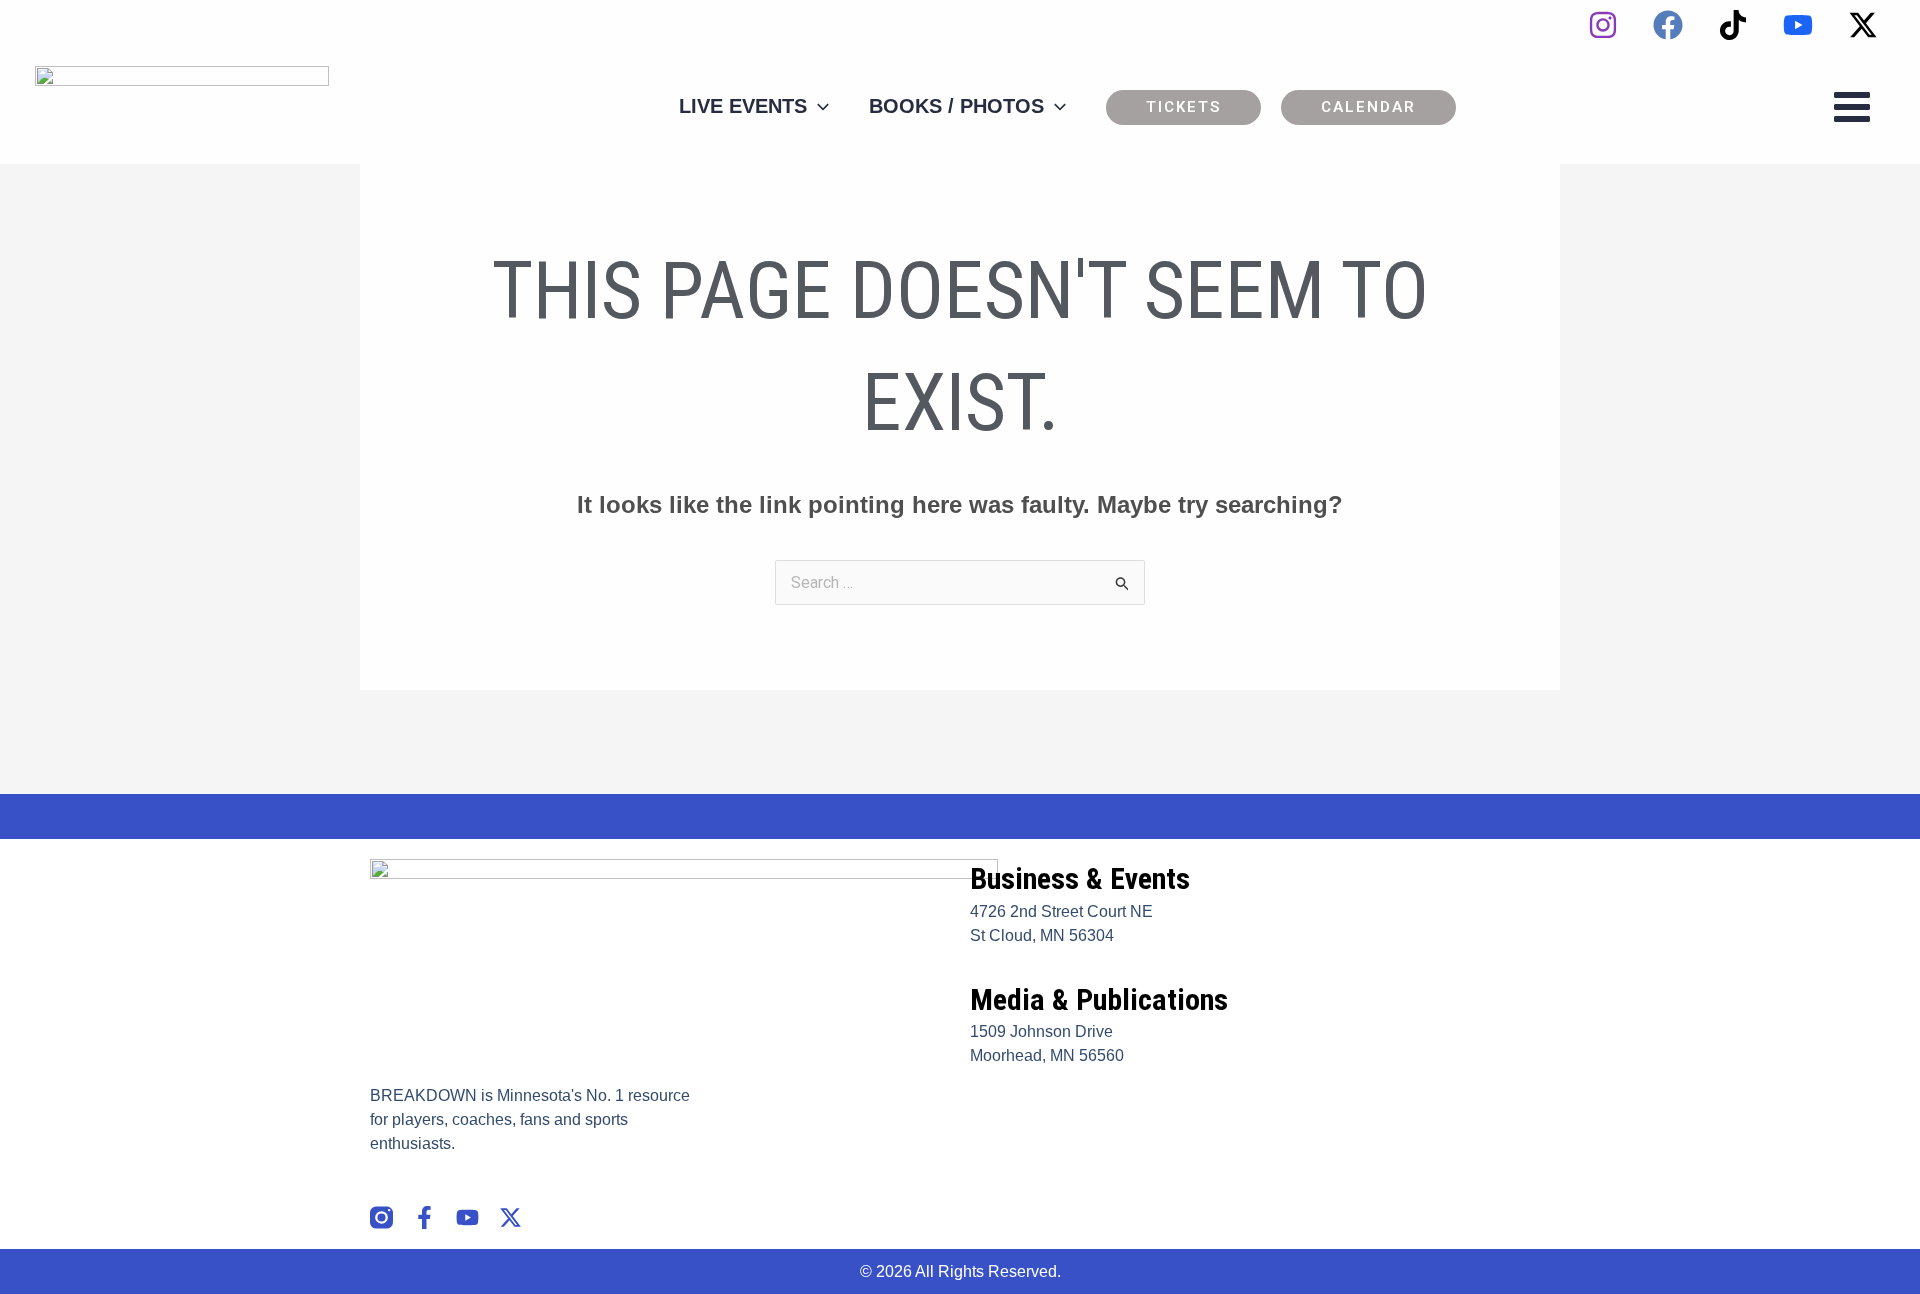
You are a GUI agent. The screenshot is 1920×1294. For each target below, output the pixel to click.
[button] (1183, 107)
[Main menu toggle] (1852, 107)
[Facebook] (1668, 25)
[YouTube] (1798, 25)
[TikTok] (1733, 25)
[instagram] (1603, 25)
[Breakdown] (182, 105)
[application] (818, 106)
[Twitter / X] (1863, 25)
